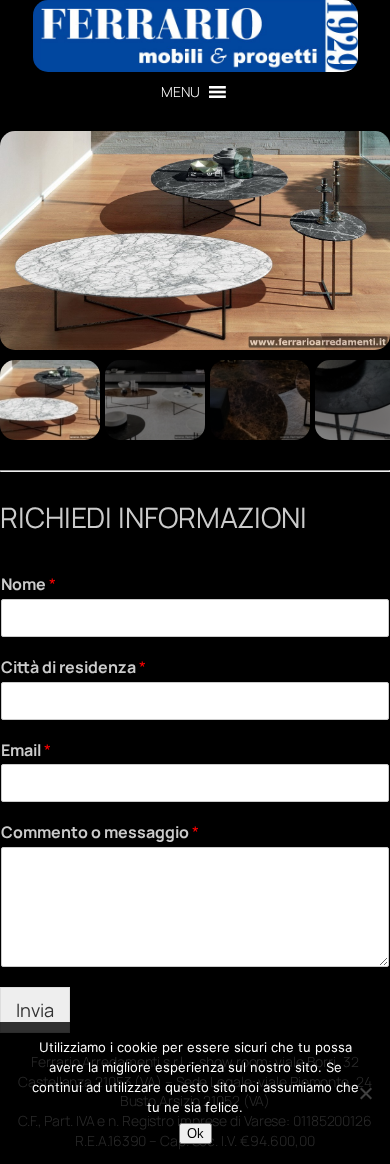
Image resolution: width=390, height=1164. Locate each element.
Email (26, 750)
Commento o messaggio (100, 832)
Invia (35, 1010)
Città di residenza (73, 667)
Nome (28, 584)
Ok (195, 1133)
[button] (180, 92)
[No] (365, 1093)
